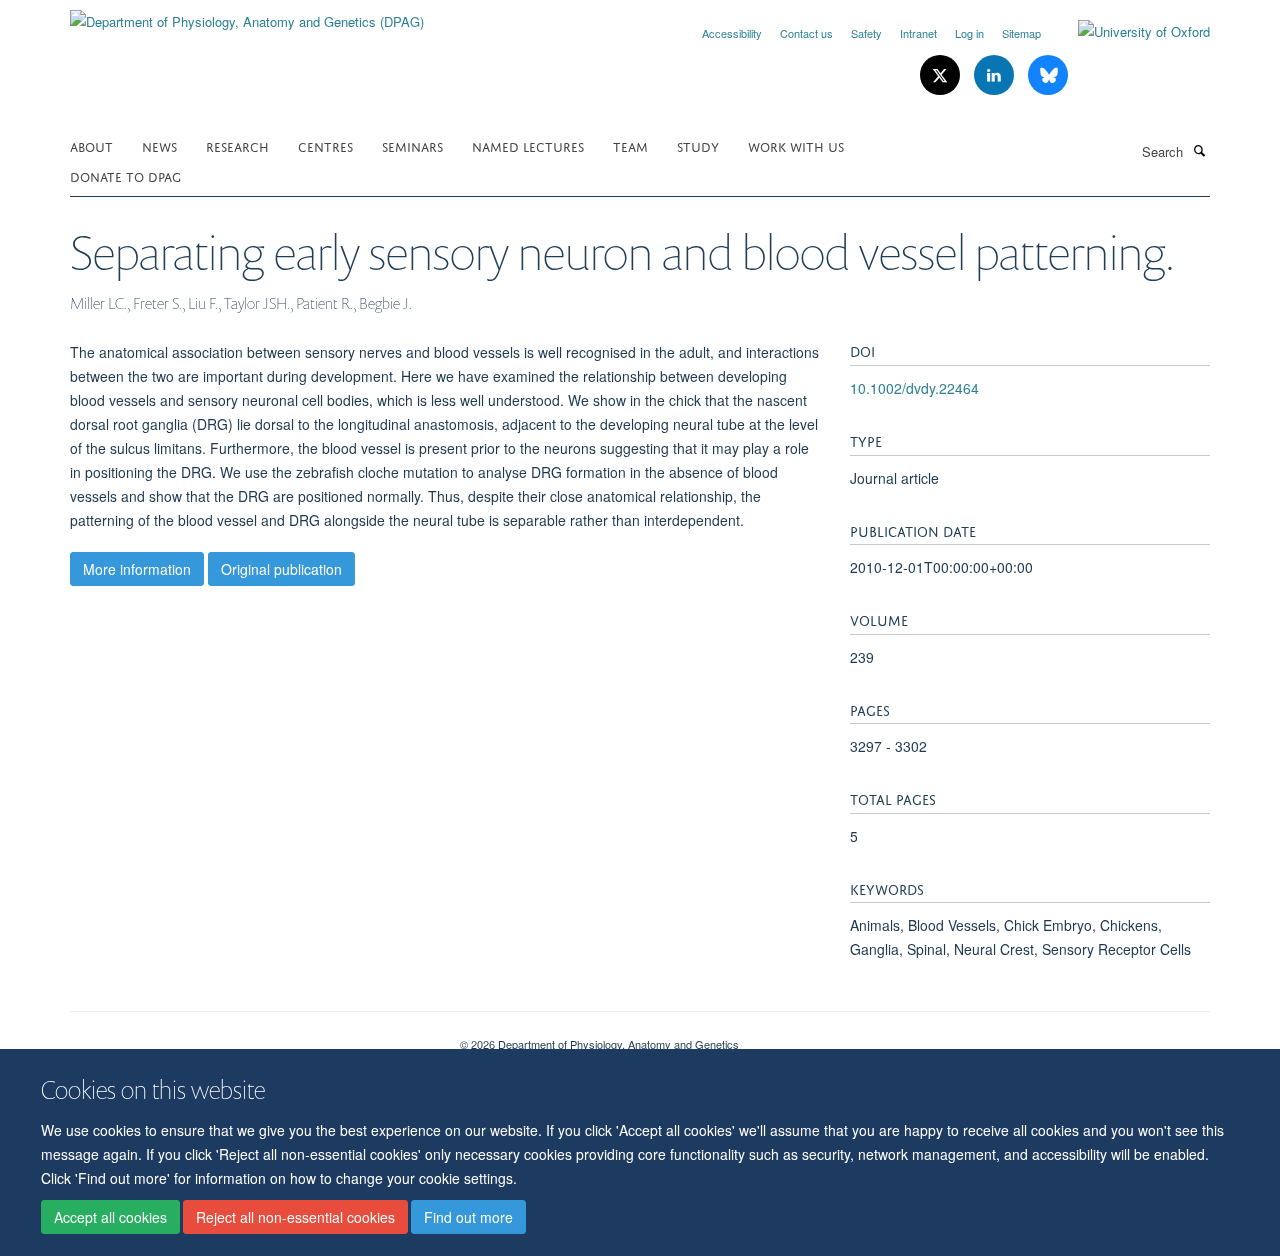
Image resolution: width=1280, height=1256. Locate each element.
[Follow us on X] (942, 75)
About (91, 145)
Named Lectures (528, 145)
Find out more (468, 1217)
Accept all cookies (110, 1217)
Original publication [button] (281, 569)
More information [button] (137, 569)
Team (630, 145)
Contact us (806, 33)
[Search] (1199, 150)
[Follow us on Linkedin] (996, 75)
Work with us (796, 145)
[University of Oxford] (1129, 32)
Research (237, 145)
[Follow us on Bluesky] (1048, 75)
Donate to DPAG (125, 175)
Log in (969, 33)
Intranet (918, 33)
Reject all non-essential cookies (295, 1217)
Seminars (412, 145)
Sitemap (1021, 33)
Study (698, 145)
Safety (866, 33)
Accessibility (732, 33)
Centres (325, 145)
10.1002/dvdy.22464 (914, 388)
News (159, 145)
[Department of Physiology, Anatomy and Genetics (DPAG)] (247, 14)
